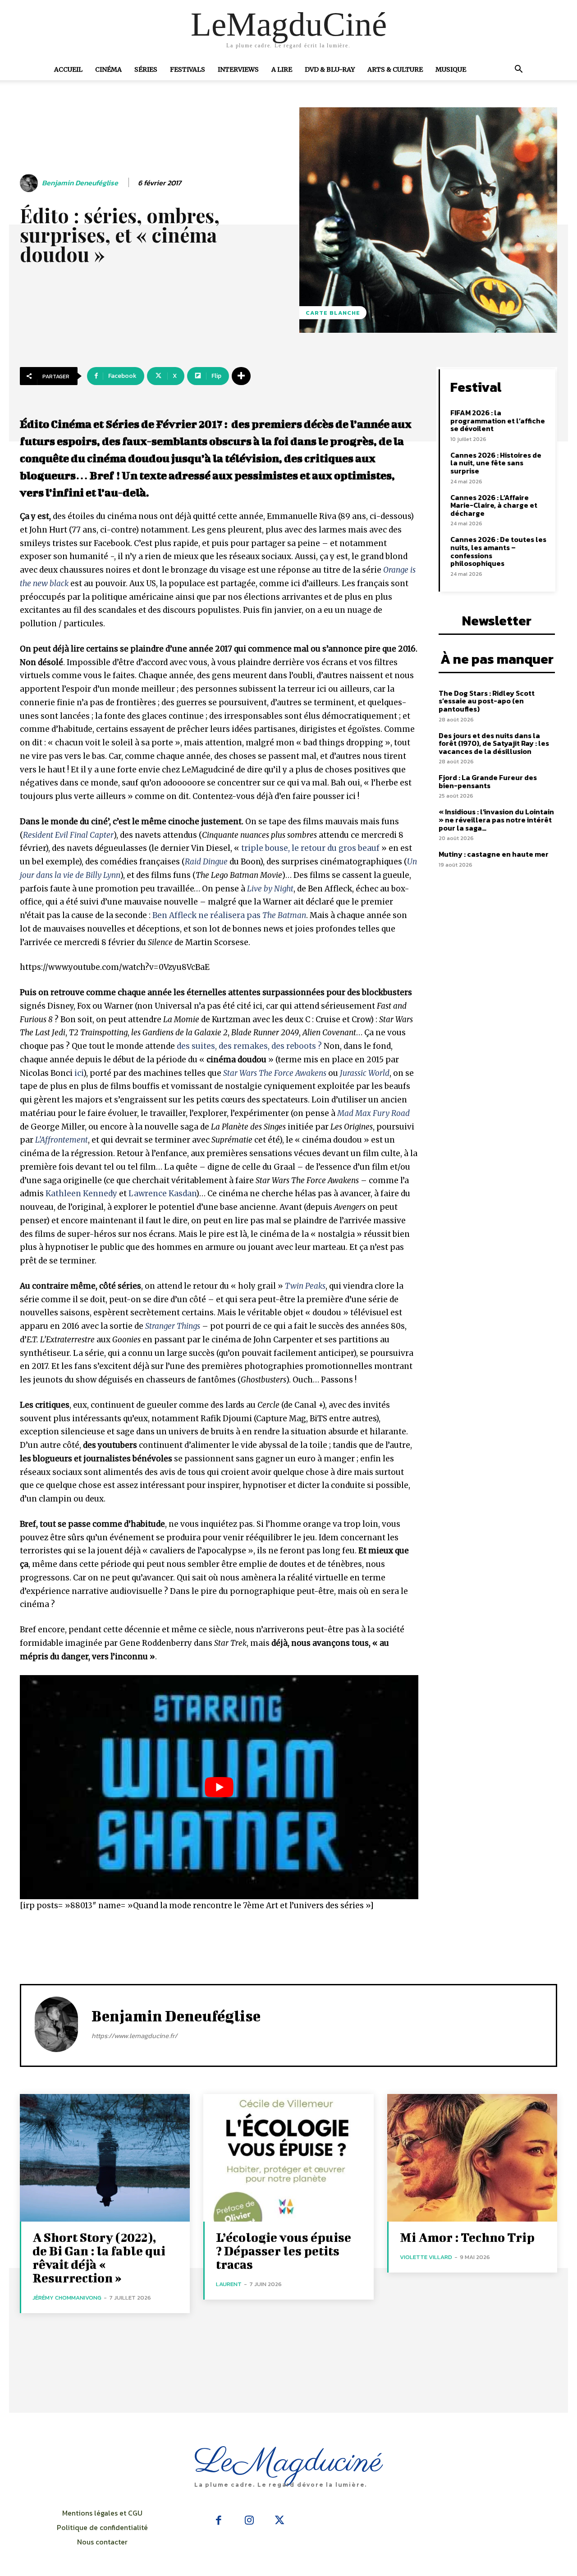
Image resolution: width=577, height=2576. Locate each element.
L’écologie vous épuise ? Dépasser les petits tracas (284, 2251)
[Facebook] (219, 2521)
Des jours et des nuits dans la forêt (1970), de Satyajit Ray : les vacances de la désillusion (494, 743)
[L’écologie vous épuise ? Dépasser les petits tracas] (288, 2158)
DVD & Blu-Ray (330, 69)
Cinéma (108, 69)
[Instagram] (249, 2521)
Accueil (68, 69)
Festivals (188, 69)
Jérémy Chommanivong (67, 2298)
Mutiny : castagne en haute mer (494, 854)
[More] (241, 376)
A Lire (282, 69)
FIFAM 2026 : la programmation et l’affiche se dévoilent (498, 420)
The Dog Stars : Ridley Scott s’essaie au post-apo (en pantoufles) (487, 701)
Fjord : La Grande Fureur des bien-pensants (488, 781)
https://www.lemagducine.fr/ (134, 2036)
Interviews (238, 69)
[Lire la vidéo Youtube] (219, 1787)
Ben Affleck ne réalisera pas (229, 915)
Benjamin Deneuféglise (80, 183)
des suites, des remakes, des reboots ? (249, 1046)
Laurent (229, 2284)
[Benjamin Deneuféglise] (30, 183)
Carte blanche (333, 313)
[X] (279, 2521)
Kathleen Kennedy (81, 1194)
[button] (518, 70)
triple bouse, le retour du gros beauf (310, 848)
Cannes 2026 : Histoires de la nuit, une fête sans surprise (496, 463)
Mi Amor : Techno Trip (467, 2237)
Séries (146, 69)
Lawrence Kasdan (162, 1194)
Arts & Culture (395, 69)
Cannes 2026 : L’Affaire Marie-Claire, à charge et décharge (494, 505)
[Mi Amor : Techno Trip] (472, 2158)
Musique (451, 69)
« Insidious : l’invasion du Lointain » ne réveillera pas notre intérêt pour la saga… (496, 820)
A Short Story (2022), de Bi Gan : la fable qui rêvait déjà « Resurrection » (99, 2257)
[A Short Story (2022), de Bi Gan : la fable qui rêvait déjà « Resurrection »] (105, 2158)
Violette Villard (426, 2257)
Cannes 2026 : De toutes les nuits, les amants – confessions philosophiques (498, 551)
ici (79, 1073)
